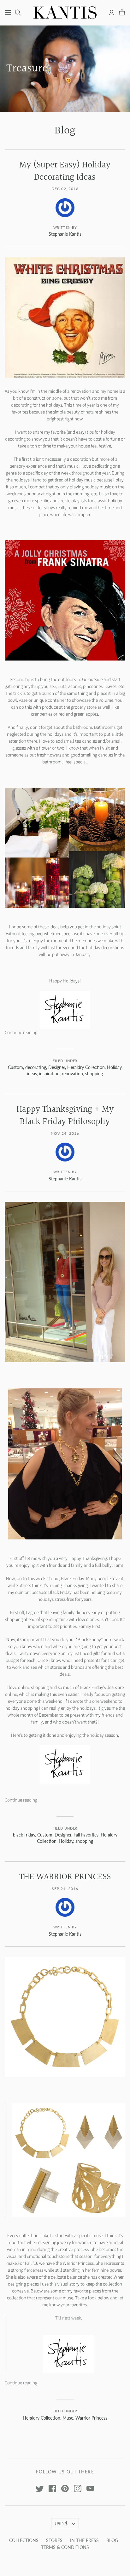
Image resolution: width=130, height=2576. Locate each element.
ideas (32, 1074)
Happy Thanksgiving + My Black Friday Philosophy (65, 1116)
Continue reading (21, 1033)
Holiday (114, 1067)
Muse (68, 2418)
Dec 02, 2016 (65, 189)
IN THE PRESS (84, 2540)
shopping (94, 1074)
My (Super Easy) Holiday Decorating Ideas (65, 171)
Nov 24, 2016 (65, 1133)
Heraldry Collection (86, 1067)
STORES (54, 2540)
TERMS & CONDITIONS (65, 2547)
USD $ (61, 2524)
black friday (24, 1835)
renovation (72, 1074)
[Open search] (18, 13)
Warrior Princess (91, 2418)
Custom (15, 1067)
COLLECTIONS (24, 2540)
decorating (36, 1067)
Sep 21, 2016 (65, 1889)
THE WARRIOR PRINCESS (65, 1877)
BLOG (112, 2540)
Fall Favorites (86, 1835)
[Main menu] (8, 13)
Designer (57, 1067)
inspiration (49, 1074)
